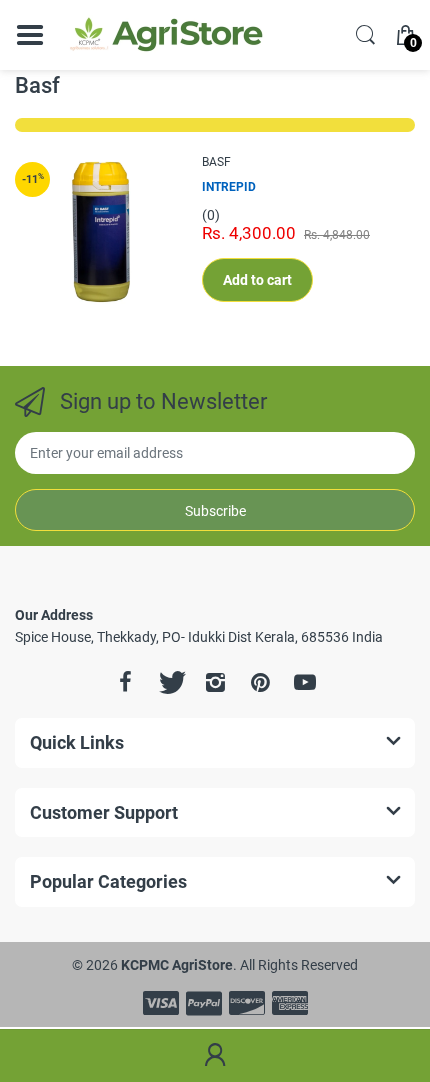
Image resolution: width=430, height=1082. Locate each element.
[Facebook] (125, 682)
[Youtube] (305, 682)
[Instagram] (215, 682)
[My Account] (215, 1056)
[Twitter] (170, 682)
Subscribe (215, 511)
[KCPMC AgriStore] (165, 35)
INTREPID (229, 187)
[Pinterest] (260, 682)
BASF (216, 162)
